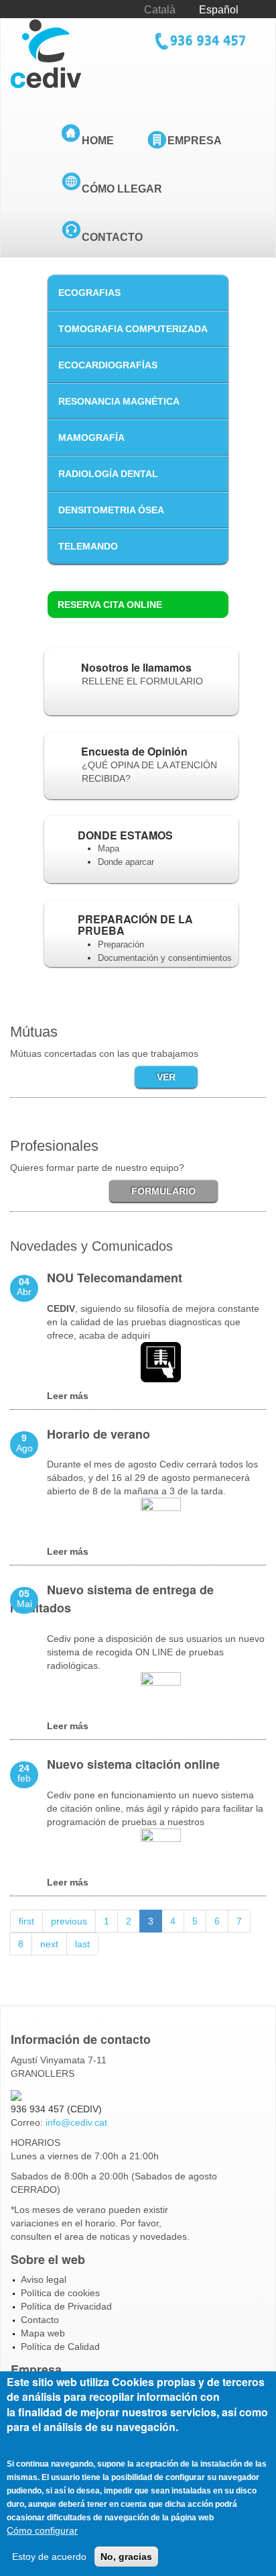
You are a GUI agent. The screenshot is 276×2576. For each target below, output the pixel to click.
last (82, 1944)
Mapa (109, 848)
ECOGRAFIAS (89, 293)
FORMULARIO (163, 1191)
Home (98, 141)
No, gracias (126, 2557)
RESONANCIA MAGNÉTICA (119, 401)
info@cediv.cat (76, 2122)
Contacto (112, 237)
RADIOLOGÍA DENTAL (108, 474)
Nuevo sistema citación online (133, 1764)
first (26, 1921)
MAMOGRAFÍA (91, 437)
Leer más (68, 1396)
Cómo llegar (122, 189)
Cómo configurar (42, 2530)
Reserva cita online (110, 605)
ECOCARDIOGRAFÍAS (108, 365)
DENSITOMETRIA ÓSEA (111, 510)
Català (160, 10)
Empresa (195, 141)
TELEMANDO (88, 546)
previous (69, 1921)
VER (166, 1077)
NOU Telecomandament (115, 1278)
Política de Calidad (60, 2347)
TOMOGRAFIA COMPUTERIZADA (133, 329)
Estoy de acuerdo (49, 2557)
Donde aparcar (126, 862)
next (49, 1944)
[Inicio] (46, 53)
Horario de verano (98, 1434)
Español (219, 10)
